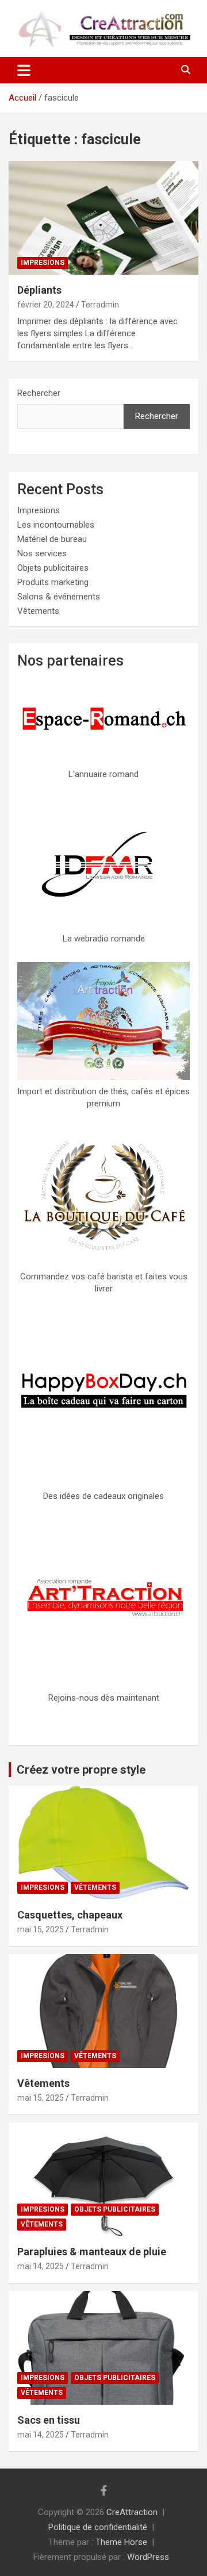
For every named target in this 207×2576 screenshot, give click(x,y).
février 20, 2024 (46, 305)
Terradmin (100, 305)
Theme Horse (121, 2542)
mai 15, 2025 (41, 1929)
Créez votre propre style (81, 1770)
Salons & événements (59, 597)
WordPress (148, 2557)
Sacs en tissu (49, 2420)
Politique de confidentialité (98, 2527)
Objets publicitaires (53, 568)
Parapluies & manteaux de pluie (92, 2252)
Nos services (42, 553)
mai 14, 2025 (41, 2266)
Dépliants (39, 290)
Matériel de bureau (52, 539)
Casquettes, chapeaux (70, 1915)
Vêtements (38, 611)
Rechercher (39, 393)
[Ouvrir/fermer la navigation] (24, 70)
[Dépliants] (103, 218)
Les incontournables (56, 525)
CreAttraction (132, 2512)
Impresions (43, 263)
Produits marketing (53, 582)
